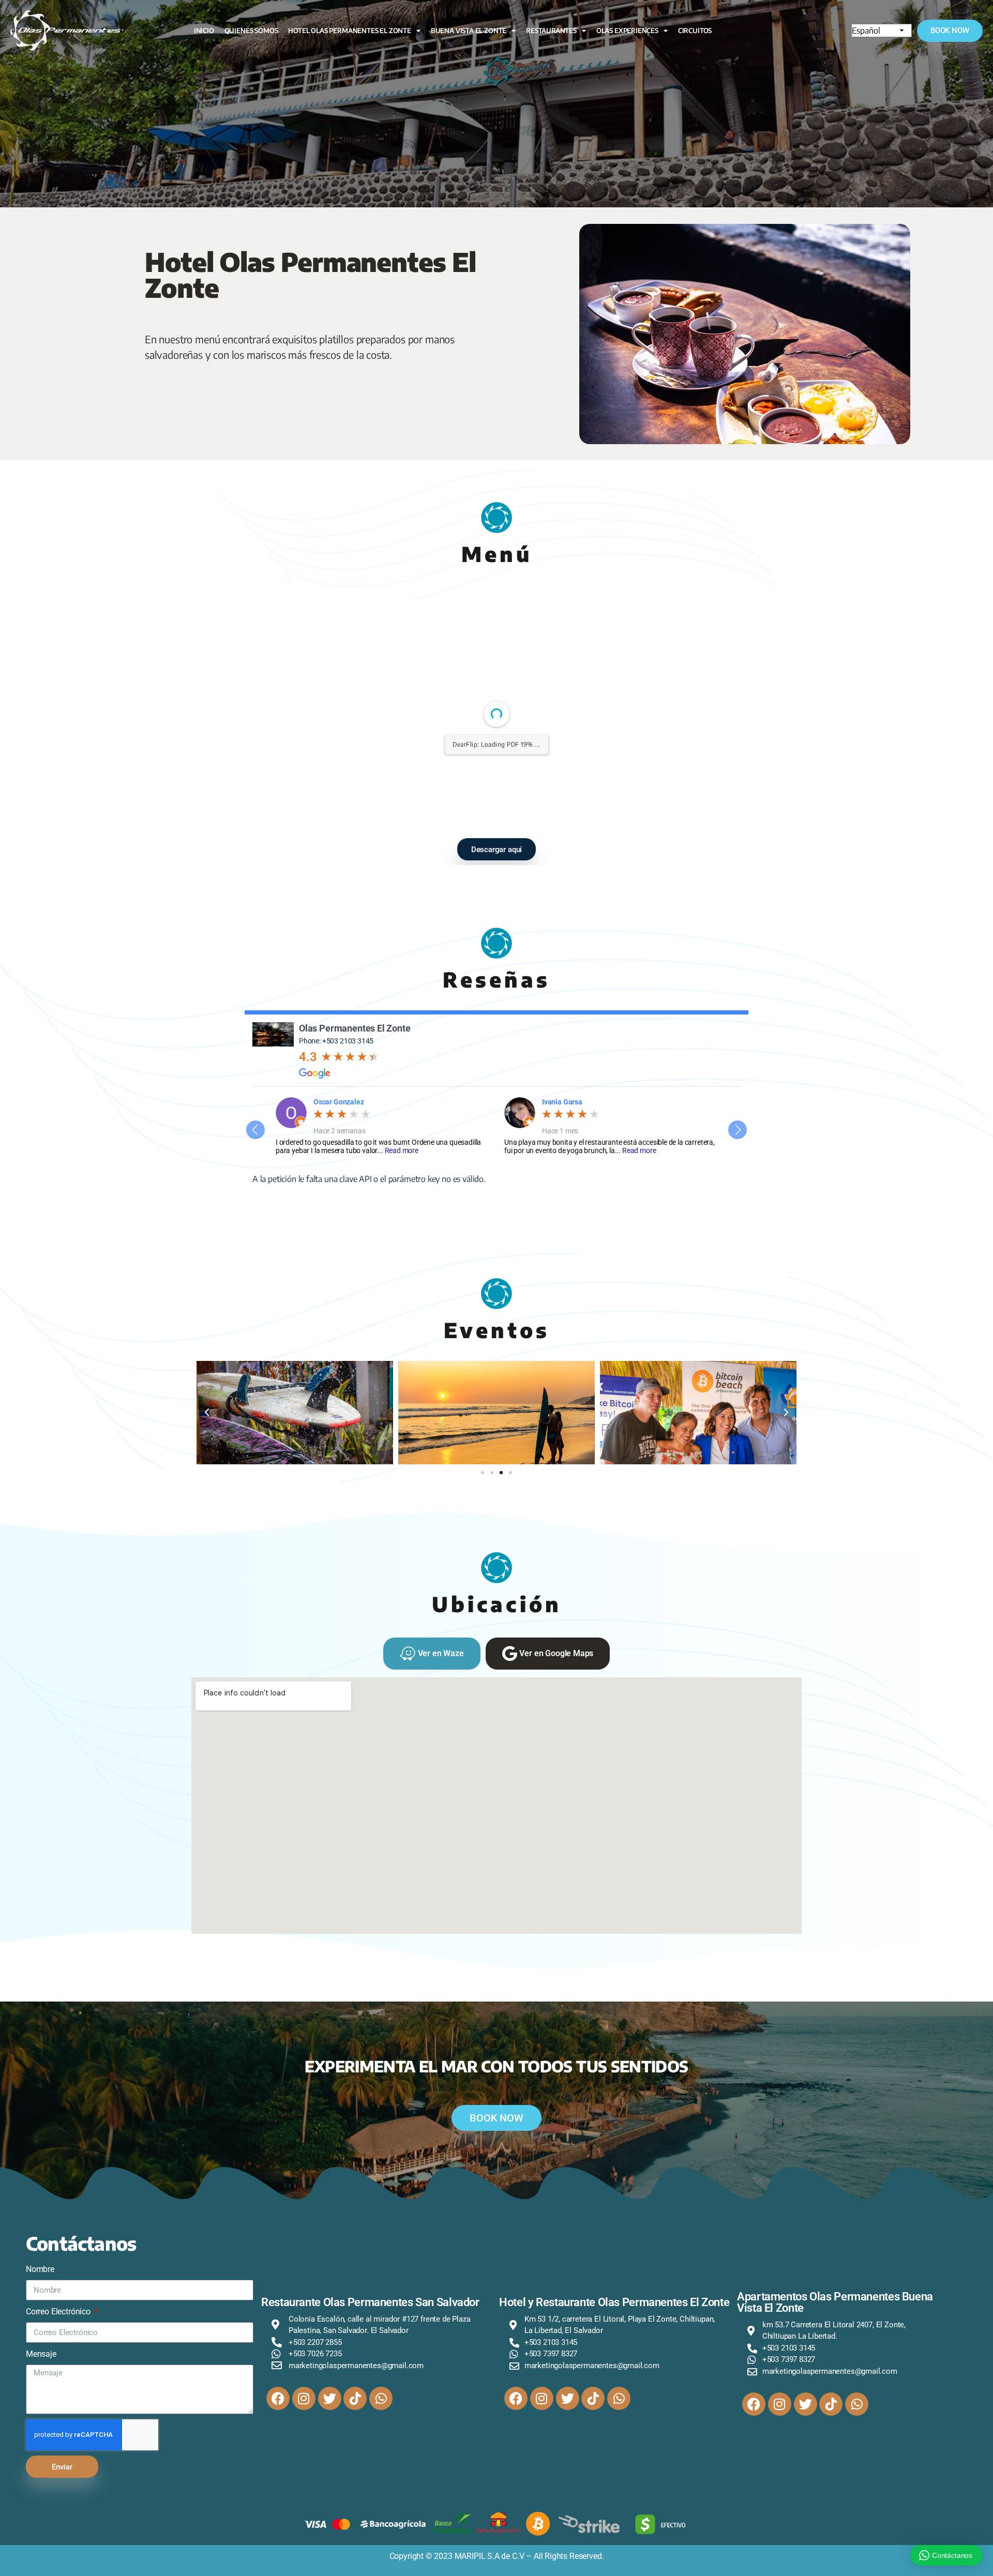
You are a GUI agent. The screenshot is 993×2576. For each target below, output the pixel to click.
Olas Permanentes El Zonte (355, 1028)
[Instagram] (304, 2398)
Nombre (40, 2269)
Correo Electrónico (59, 2312)
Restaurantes (551, 31)
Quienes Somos (251, 31)
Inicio (204, 31)
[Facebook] (278, 2398)
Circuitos (695, 31)
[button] (207, 1413)
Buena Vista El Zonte (469, 31)
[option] (382, 1126)
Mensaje (41, 2354)
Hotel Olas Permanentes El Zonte (350, 31)
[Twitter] (330, 2398)
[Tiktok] (355, 2398)
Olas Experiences (627, 31)
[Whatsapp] (381, 2398)
